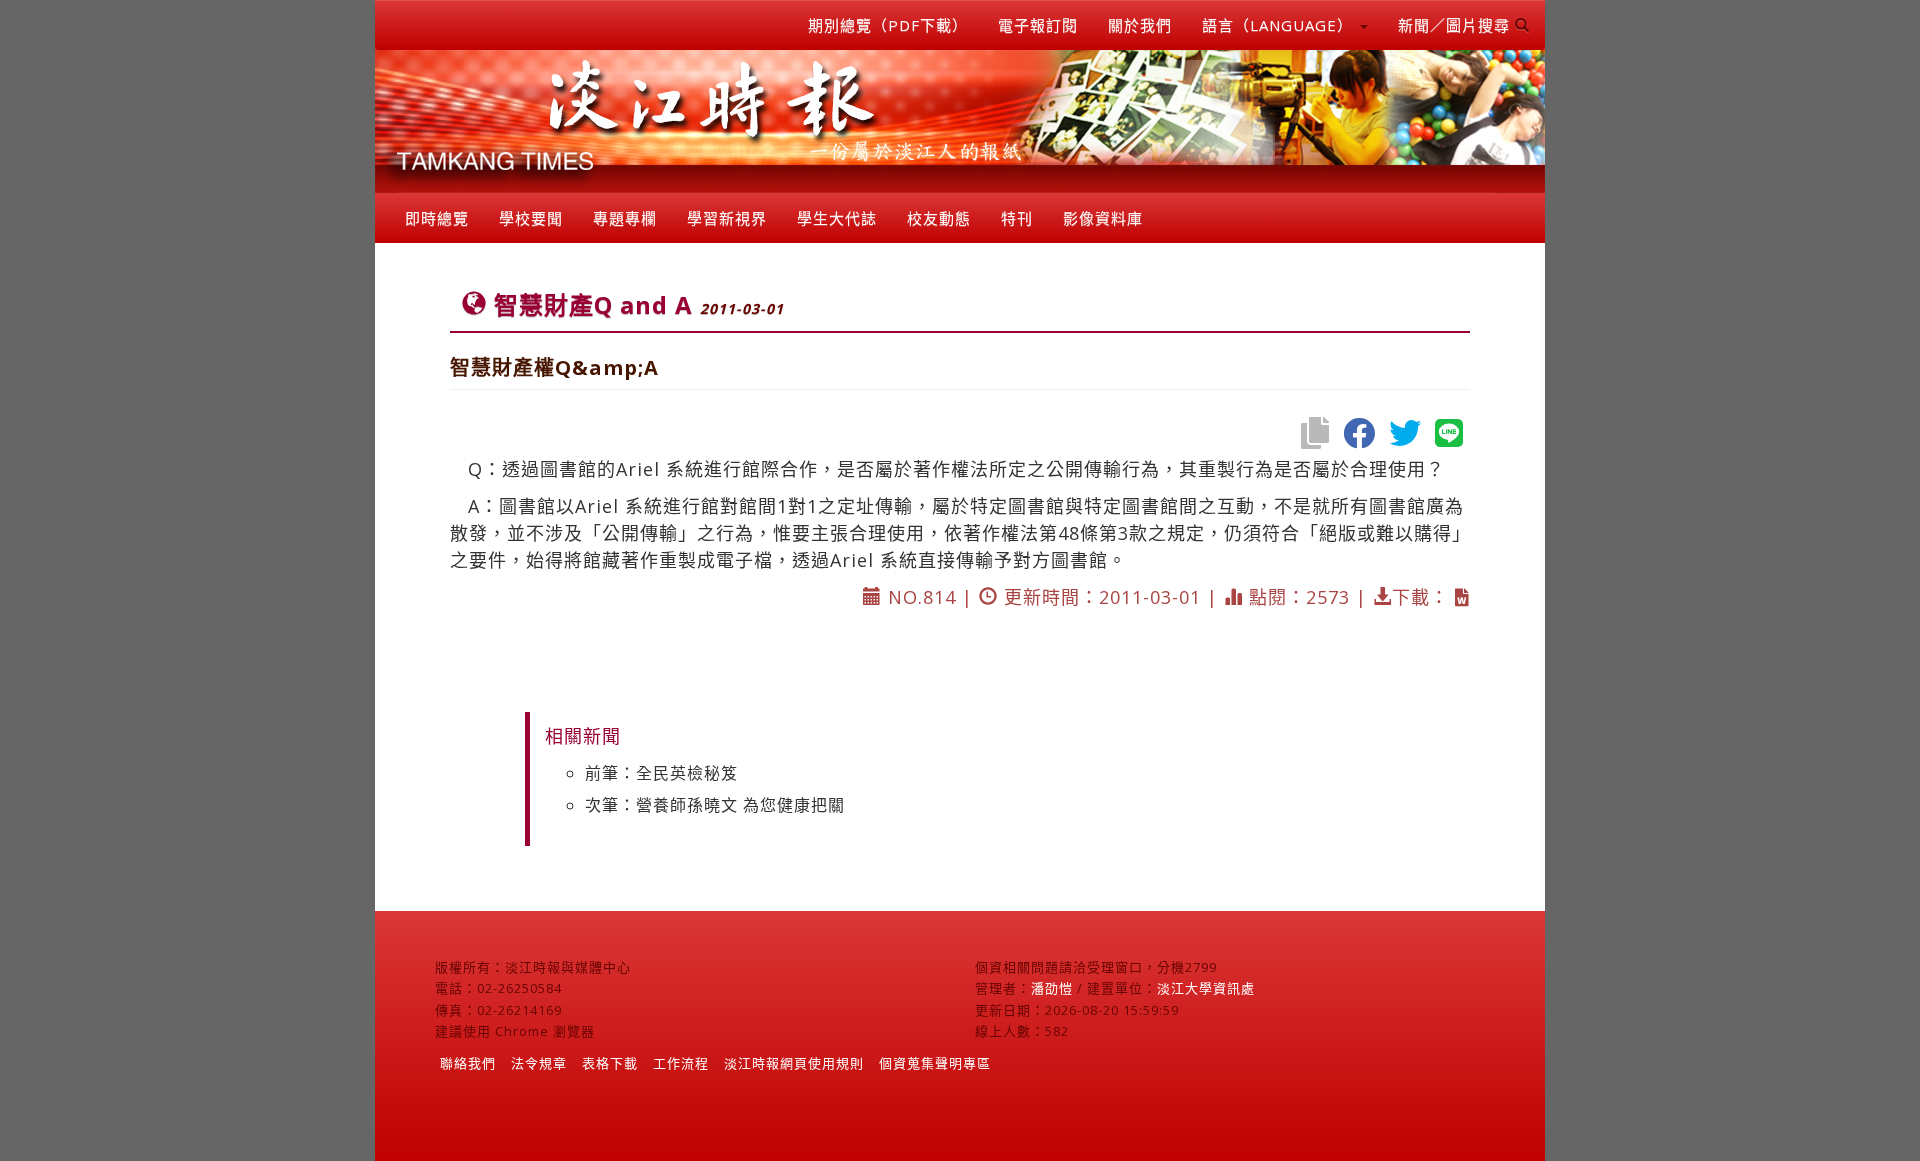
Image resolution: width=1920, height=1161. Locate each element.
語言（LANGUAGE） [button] (1280, 25)
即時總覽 (437, 218)
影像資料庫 (1103, 218)
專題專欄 (625, 218)
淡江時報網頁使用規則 (794, 1063)
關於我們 (1140, 25)
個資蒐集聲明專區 (935, 1063)
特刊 (1017, 218)
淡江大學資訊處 (1206, 988)
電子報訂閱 (1038, 25)
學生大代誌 (837, 218)
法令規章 (539, 1063)
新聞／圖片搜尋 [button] (1456, 25)
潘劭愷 (1052, 988)
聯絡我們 (468, 1063)
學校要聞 (531, 218)
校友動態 (939, 218)
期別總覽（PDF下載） (888, 25)
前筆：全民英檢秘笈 (661, 773)
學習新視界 (727, 218)
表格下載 (610, 1063)
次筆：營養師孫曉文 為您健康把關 (715, 805)
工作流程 (681, 1063)
